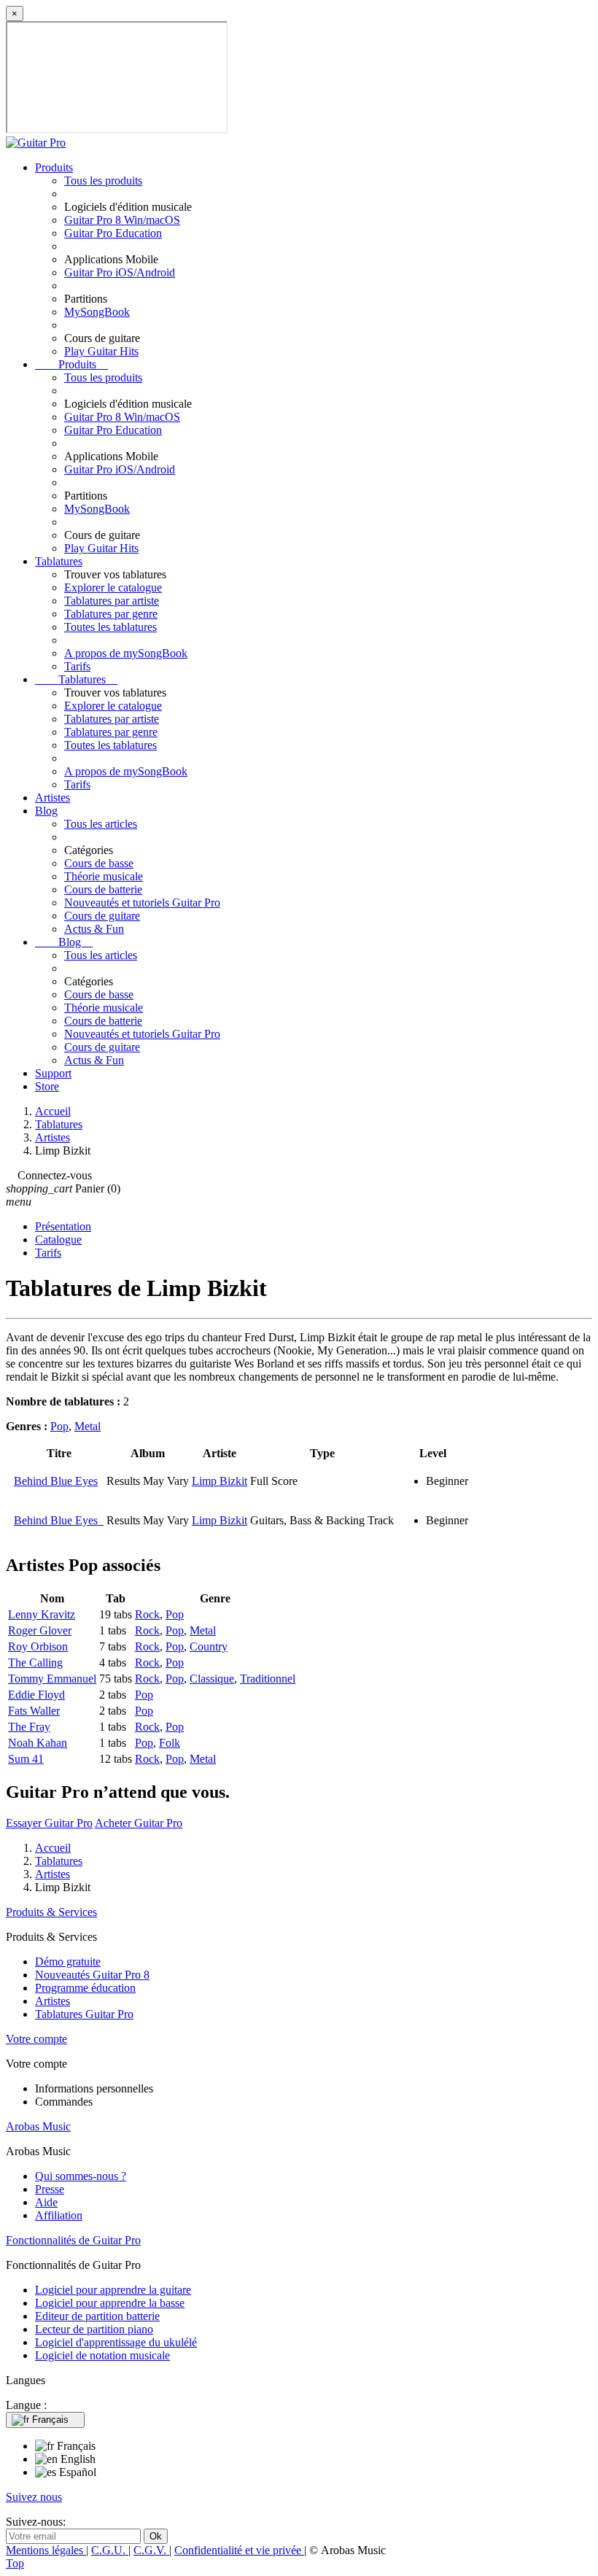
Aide (46, 2202)
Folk (170, 1743)
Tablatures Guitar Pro (84, 2014)
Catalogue (58, 1239)
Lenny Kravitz (42, 1614)
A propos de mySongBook (126, 653)
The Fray (29, 1727)
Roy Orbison (38, 1646)
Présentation (63, 1226)
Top (15, 2563)
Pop (59, 1426)
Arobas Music (38, 2126)
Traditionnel (268, 1679)
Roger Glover (40, 1630)
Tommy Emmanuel (52, 1679)
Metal (88, 1426)
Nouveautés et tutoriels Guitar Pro (142, 903)
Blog (46, 811)
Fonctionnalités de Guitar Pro (73, 2240)
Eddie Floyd (36, 1695)
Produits (54, 167)
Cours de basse (99, 863)
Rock (147, 1614)
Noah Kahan (38, 1743)
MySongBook (97, 312)
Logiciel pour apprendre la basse (110, 2303)
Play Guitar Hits (101, 351)
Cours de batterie (103, 889)
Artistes (53, 798)
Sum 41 (26, 1759)
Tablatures (59, 561)
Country (209, 1646)
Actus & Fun (94, 929)
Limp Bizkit (220, 1481)
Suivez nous (34, 2497)
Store (47, 1086)
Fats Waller (34, 1711)
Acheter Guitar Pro (139, 1823)
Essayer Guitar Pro (49, 1823)
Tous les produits (103, 181)
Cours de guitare (102, 916)
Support (53, 1073)
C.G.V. (151, 2550)
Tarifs (77, 666)
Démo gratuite (68, 1962)
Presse (50, 2189)
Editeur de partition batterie (97, 2316)
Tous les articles (101, 824)
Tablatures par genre (111, 614)
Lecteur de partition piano (94, 2329)
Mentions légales (46, 2550)
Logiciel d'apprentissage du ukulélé (116, 2342)
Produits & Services (51, 1912)
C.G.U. (110, 2550)
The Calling (35, 1663)
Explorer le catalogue (113, 587)
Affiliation (59, 2215)
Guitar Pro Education (113, 233)
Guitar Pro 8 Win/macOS (122, 220)
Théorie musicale (104, 876)
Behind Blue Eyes (56, 1481)
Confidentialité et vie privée (239, 2550)
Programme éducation (85, 1988)
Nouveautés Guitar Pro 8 (92, 1975)
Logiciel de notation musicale (102, 2355)
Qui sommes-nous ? (81, 2176)
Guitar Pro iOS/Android (120, 272)
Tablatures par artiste (112, 601)
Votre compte (36, 2039)
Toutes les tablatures (110, 627)
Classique (212, 1679)
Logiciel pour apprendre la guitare (113, 2290)
